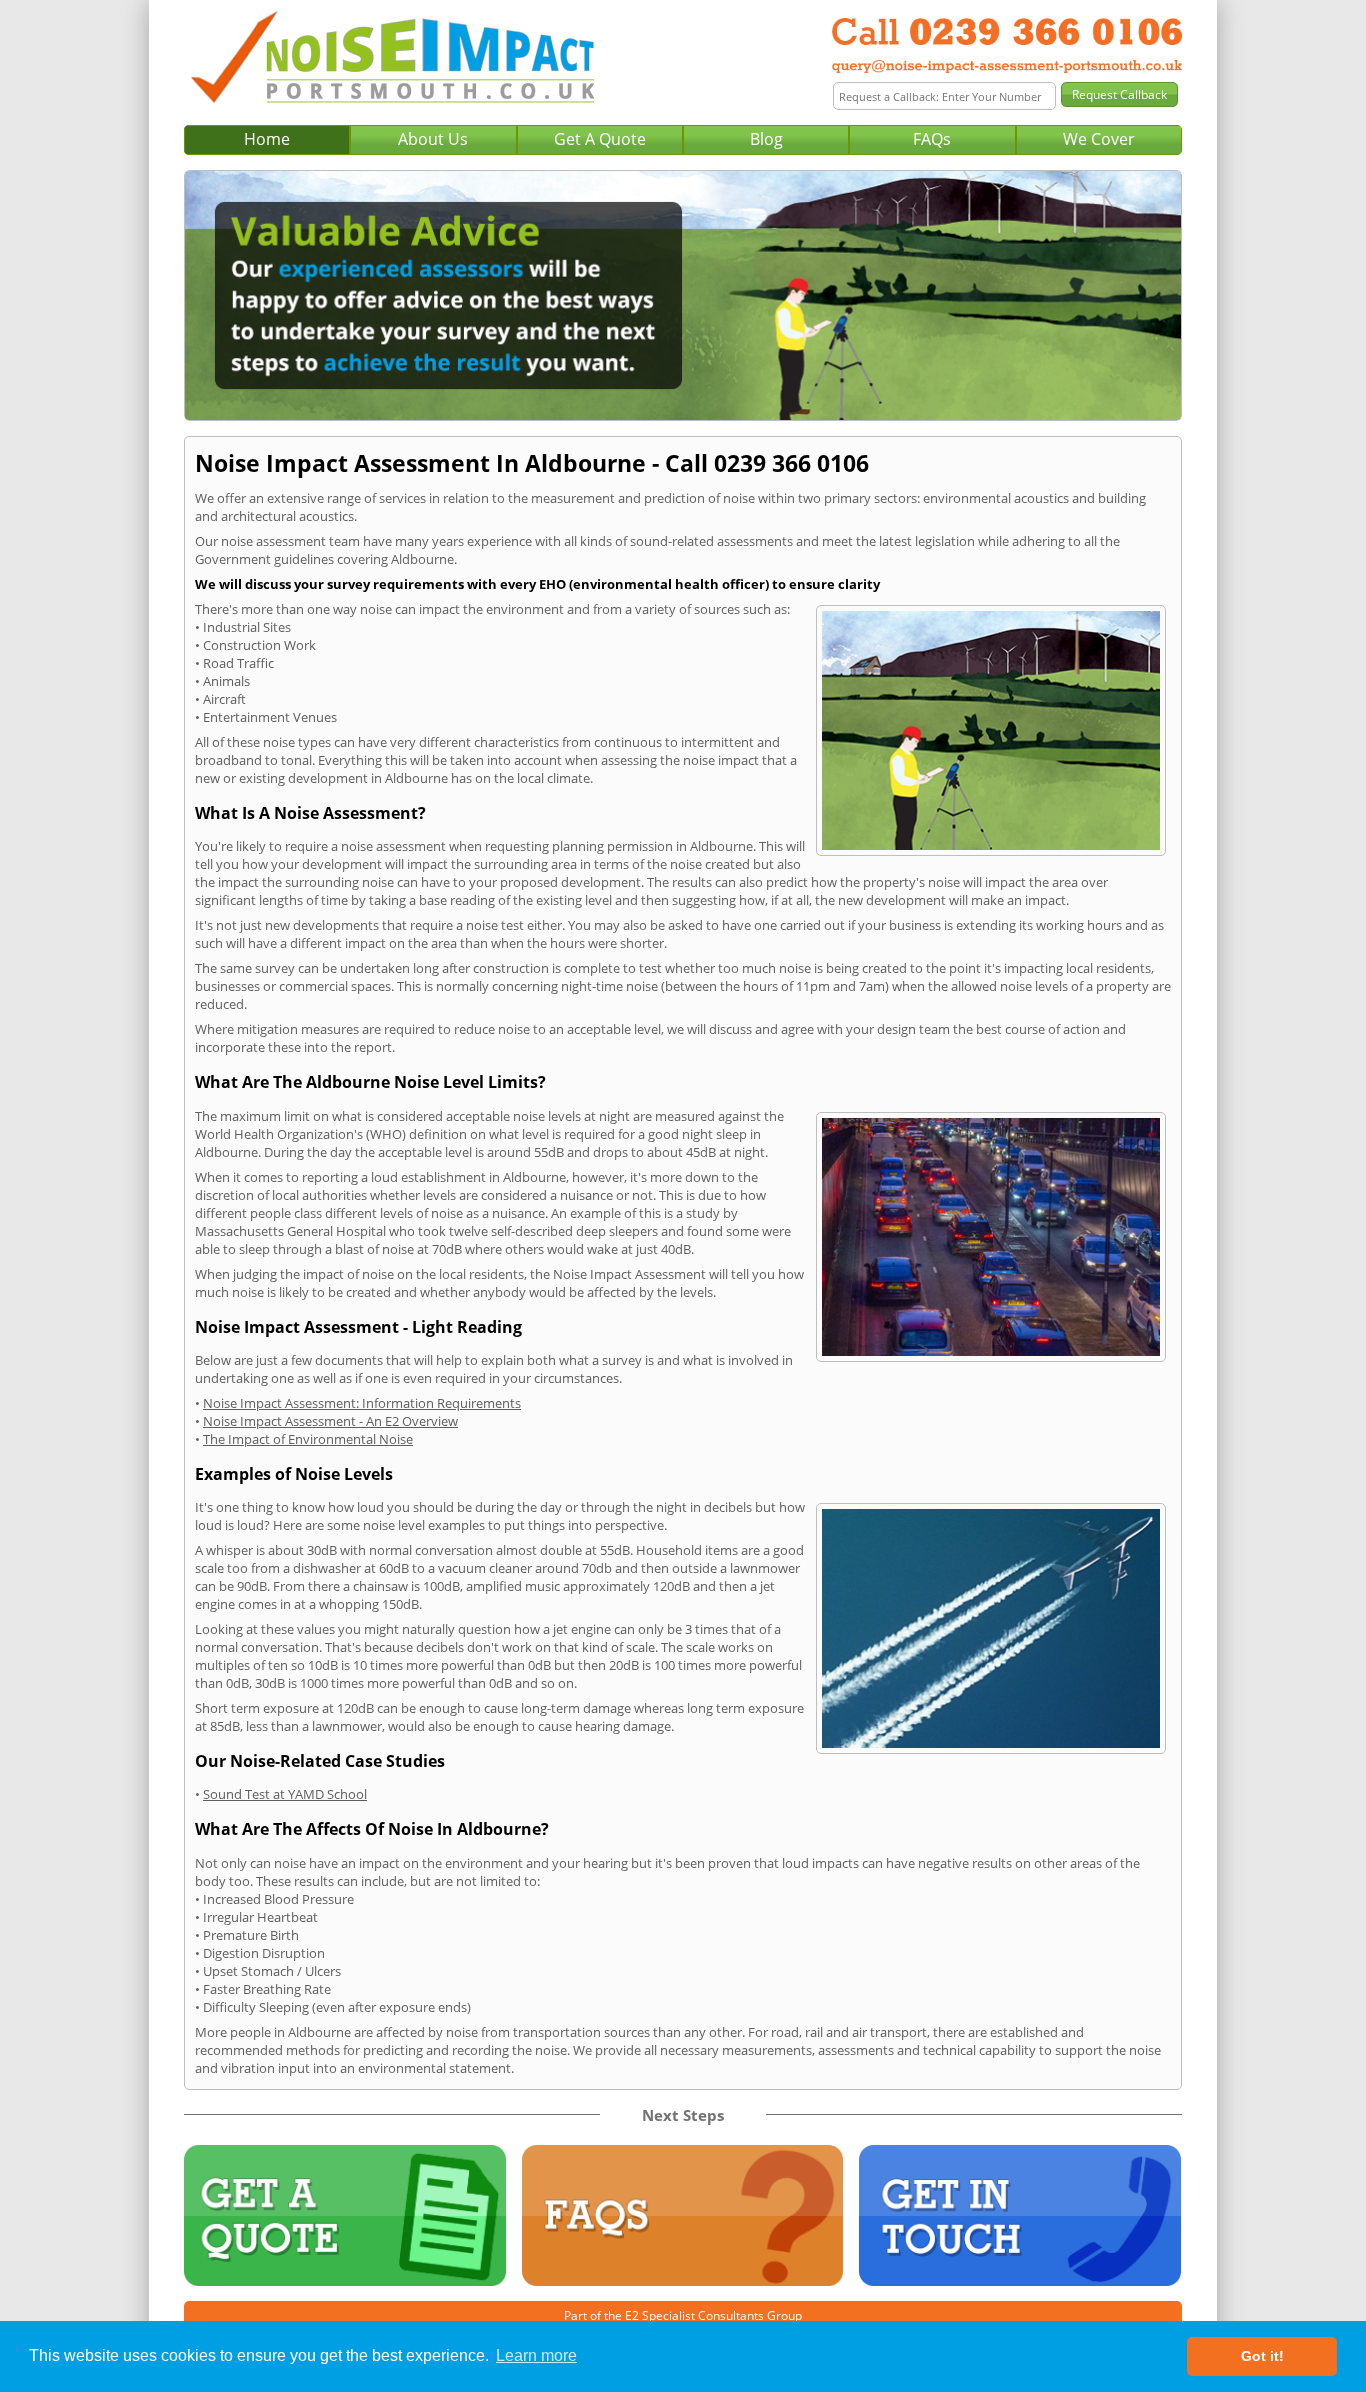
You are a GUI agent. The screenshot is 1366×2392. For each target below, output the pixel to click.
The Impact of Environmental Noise (308, 1439)
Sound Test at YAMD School (285, 1794)
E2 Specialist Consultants (694, 2315)
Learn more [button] (536, 2355)
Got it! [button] (1262, 2356)
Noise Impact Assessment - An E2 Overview (330, 1421)
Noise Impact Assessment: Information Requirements (362, 1403)
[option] (683, 295)
